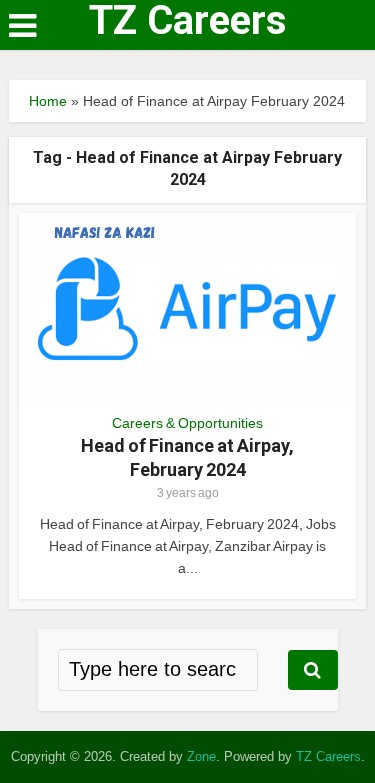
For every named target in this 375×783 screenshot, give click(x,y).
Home (48, 101)
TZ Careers (188, 21)
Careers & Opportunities (187, 423)
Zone (201, 756)
